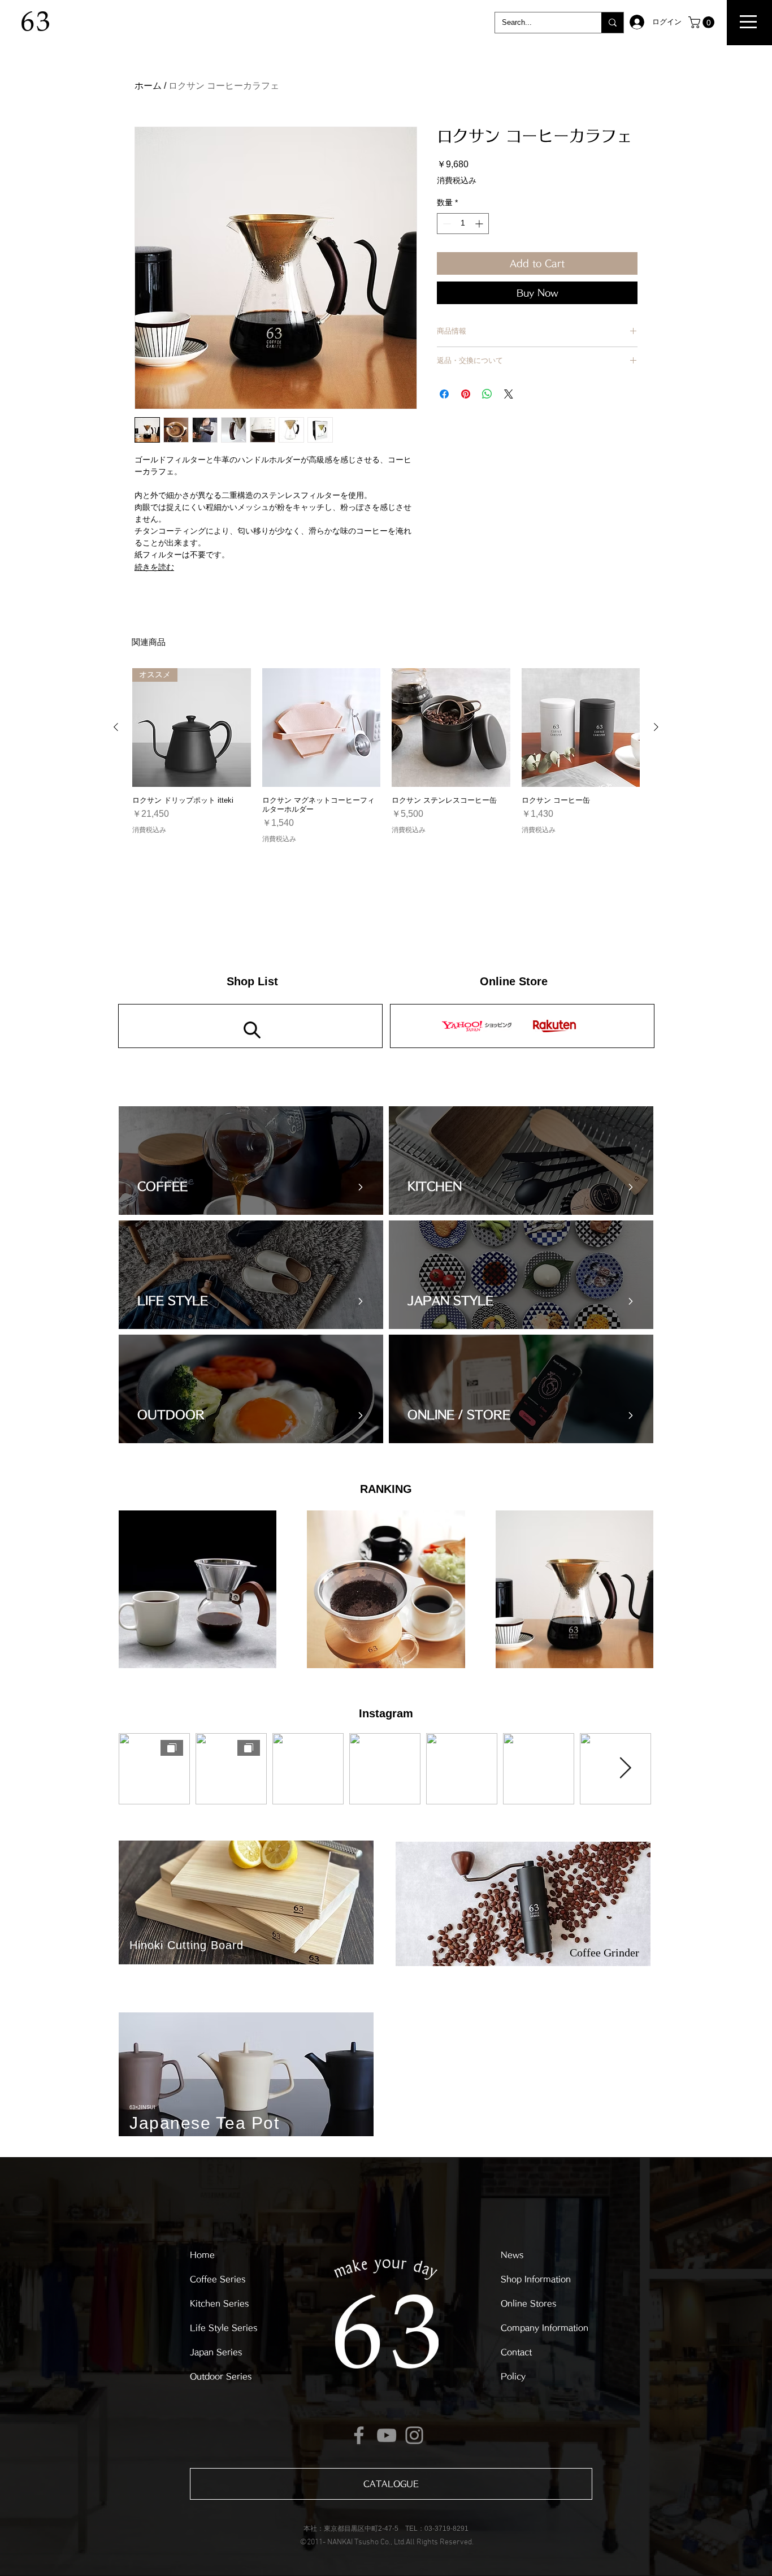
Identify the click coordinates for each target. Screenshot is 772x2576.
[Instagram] (414, 2435)
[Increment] (480, 224)
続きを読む (154, 567)
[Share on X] (509, 394)
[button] (748, 22)
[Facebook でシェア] (444, 394)
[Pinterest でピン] (466, 394)
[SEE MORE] (522, 1026)
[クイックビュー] (322, 728)
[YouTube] (387, 2435)
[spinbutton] (463, 224)
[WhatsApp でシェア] (487, 394)
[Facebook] (359, 2435)
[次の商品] (656, 727)
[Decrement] (446, 224)
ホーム (148, 86)
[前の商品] (116, 727)
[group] (386, 756)
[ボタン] (254, 1161)
